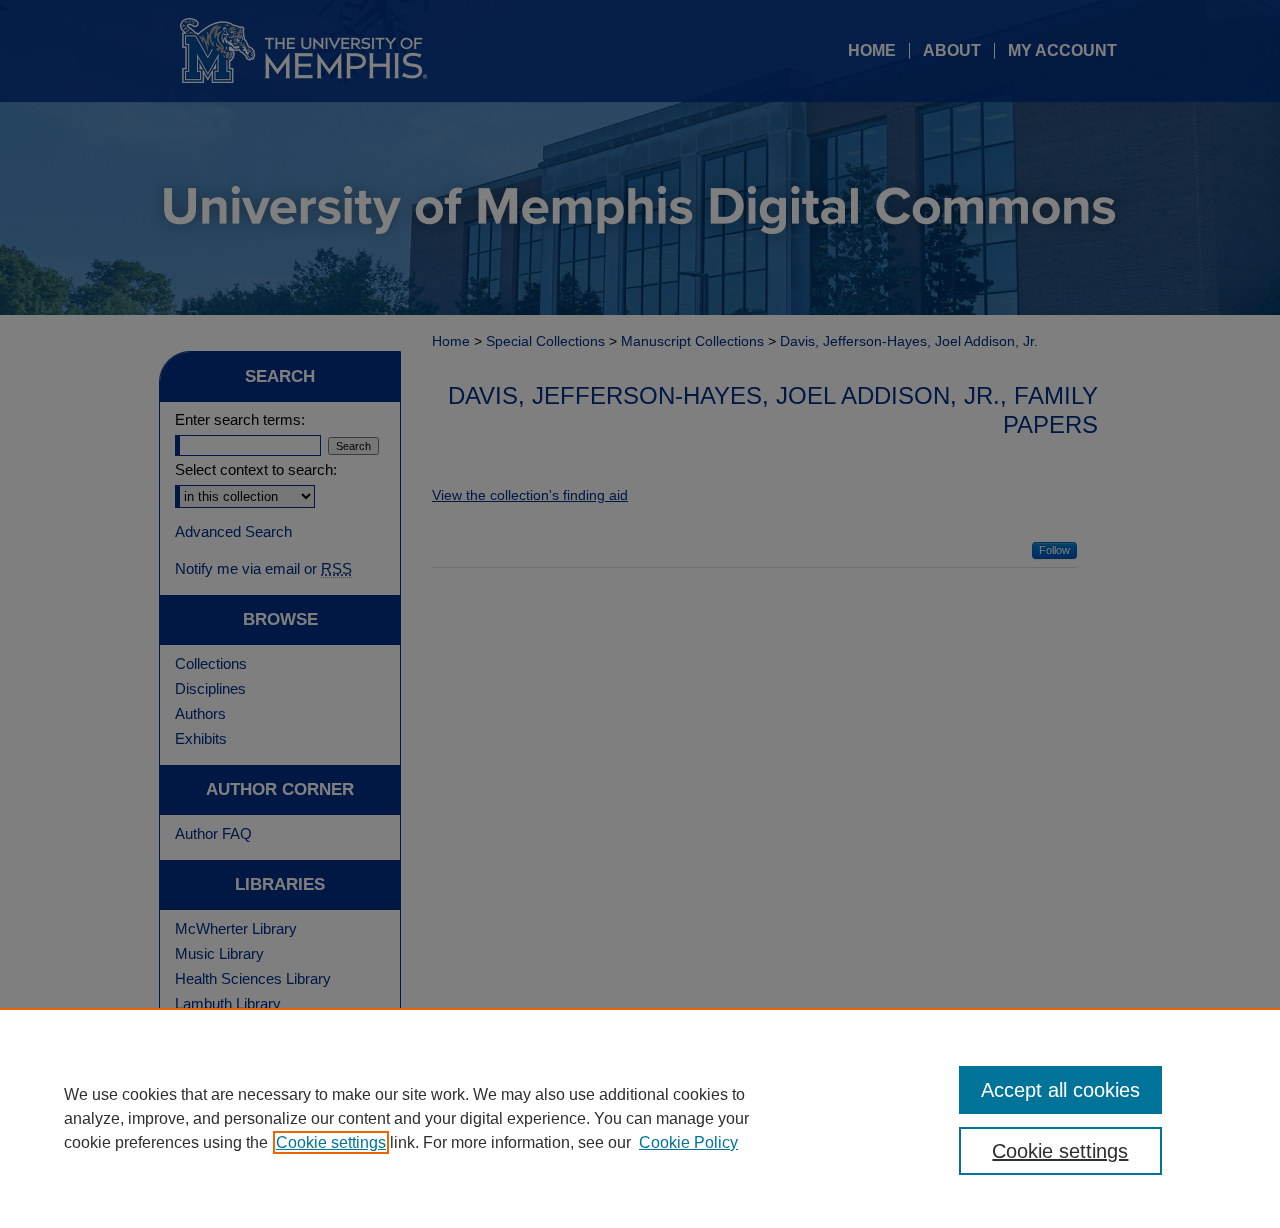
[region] (640, 1118)
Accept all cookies (1060, 1090)
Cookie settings (331, 1142)
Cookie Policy (688, 1142)
